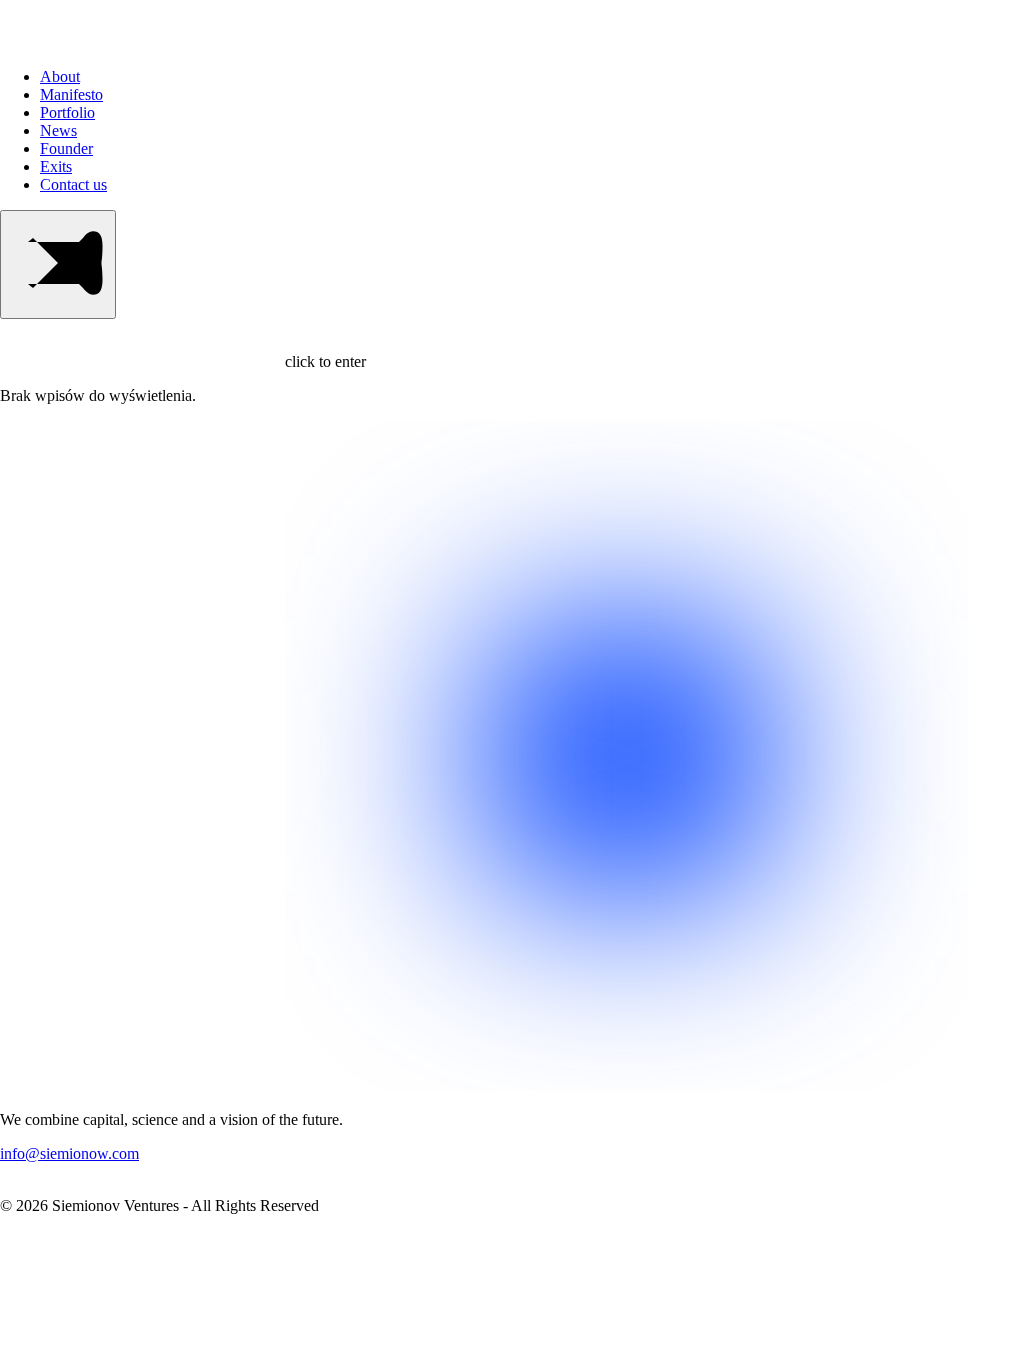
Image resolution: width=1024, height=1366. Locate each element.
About (60, 76)
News (58, 130)
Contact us (73, 184)
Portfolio (67, 112)
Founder (66, 148)
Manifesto (71, 94)
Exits (56, 166)
